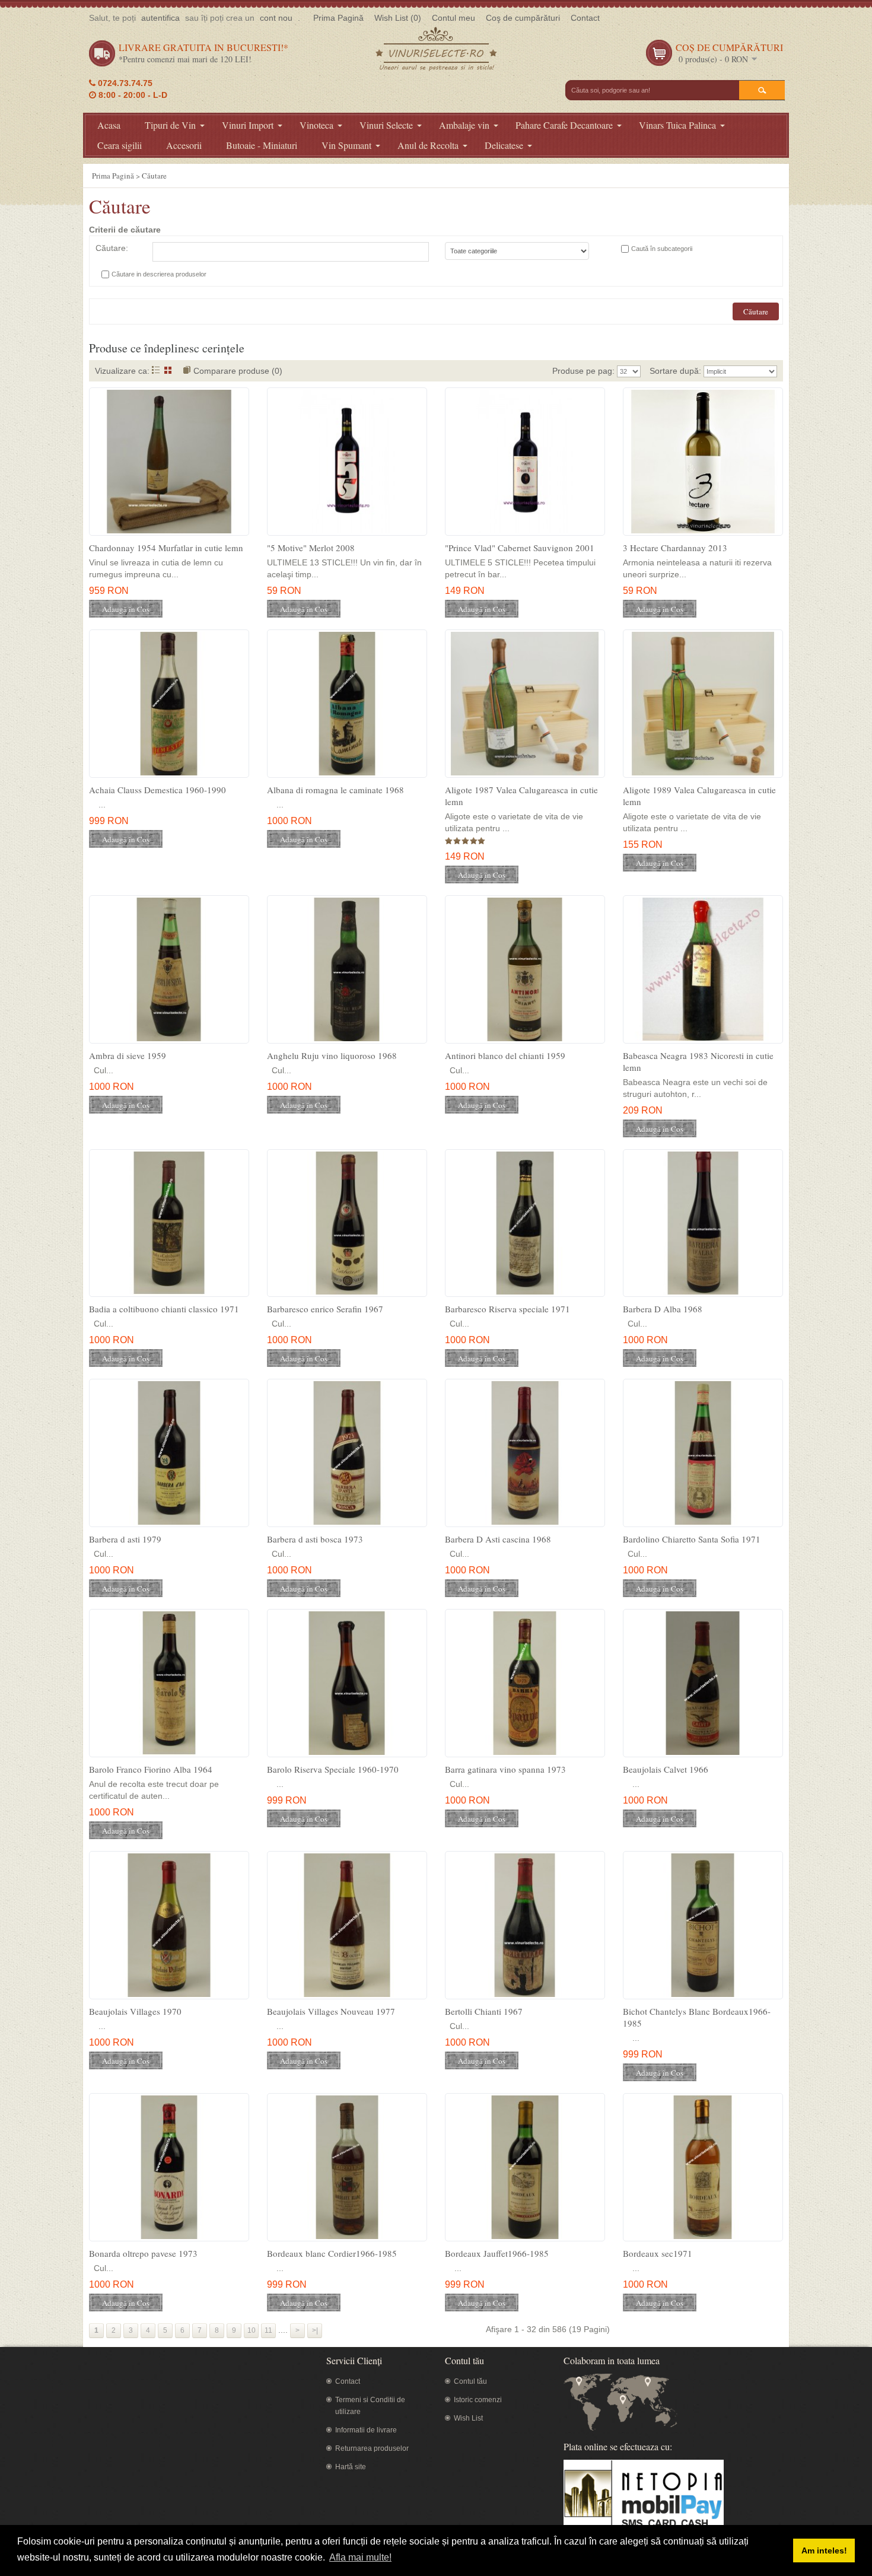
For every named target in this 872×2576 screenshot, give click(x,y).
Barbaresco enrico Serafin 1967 (325, 1309)
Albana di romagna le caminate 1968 (335, 790)
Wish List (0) (398, 18)
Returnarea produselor (372, 2448)
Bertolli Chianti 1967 (484, 2011)
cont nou (276, 18)
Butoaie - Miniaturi (262, 145)
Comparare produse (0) (238, 371)
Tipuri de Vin (170, 125)
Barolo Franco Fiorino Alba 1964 (151, 1769)
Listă (156, 370)
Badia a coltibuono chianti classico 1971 (164, 1309)
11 (268, 2330)
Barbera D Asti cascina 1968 (498, 1539)
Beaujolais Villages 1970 (135, 2011)
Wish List (468, 2418)
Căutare (154, 176)
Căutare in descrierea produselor (159, 274)
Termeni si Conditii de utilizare (370, 2406)
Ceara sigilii (120, 145)
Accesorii (184, 145)
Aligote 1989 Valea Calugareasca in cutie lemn (699, 796)
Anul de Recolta (428, 145)
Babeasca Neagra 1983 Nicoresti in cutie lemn (698, 1061)
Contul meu (453, 18)
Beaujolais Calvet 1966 (666, 1769)
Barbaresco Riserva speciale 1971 (507, 1309)
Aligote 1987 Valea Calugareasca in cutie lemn (521, 796)
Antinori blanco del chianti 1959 (505, 1055)
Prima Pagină (338, 18)
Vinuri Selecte (386, 125)
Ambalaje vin (464, 125)
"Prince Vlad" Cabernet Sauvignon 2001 (520, 548)
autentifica (160, 18)
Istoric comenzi (478, 2400)
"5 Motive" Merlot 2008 (311, 548)
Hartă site (351, 2467)
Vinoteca (316, 125)
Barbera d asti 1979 (125, 1539)
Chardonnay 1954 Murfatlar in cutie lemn (166, 548)
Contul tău (470, 2381)
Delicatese (504, 145)
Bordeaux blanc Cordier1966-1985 (332, 2253)
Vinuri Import (248, 125)
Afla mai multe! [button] (360, 2557)
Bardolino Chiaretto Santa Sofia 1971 (692, 1539)
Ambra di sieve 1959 (128, 1055)
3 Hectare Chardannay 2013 (675, 548)
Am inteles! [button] (824, 2550)
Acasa (109, 125)
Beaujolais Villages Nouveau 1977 (331, 2011)
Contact (585, 18)
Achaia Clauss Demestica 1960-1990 (157, 790)
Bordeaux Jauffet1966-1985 (497, 2253)
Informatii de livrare (366, 2430)
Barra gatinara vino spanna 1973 (505, 1769)
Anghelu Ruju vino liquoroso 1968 (332, 1055)
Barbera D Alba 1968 (663, 1309)
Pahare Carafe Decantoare (564, 125)
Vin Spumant (346, 145)
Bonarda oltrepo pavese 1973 (143, 2253)
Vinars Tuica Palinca (677, 125)
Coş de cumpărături (523, 18)
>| (315, 2330)
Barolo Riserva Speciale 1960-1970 (333, 1769)
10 (252, 2330)
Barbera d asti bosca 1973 (315, 1539)
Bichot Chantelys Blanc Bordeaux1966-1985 (697, 2017)
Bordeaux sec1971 (658, 2253)
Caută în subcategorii (662, 249)
